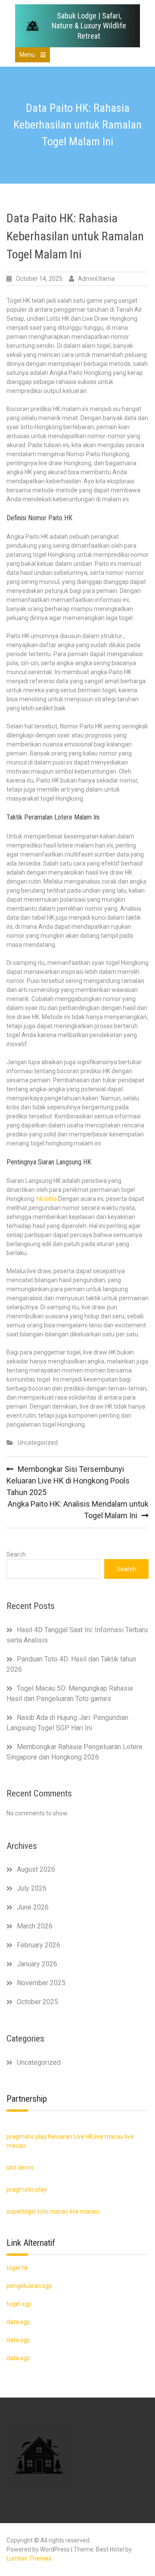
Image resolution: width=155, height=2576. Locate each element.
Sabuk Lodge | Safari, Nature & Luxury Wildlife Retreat (89, 26)
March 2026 (35, 1926)
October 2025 (37, 2002)
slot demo (20, 2168)
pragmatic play (27, 2137)
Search (16, 1554)
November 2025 (41, 1983)
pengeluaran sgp (29, 2286)
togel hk (17, 2268)
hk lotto (47, 1199)
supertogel (21, 2211)
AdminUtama (96, 279)
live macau (109, 2137)
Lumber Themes (29, 2558)
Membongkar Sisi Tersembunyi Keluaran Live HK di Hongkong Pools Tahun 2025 (68, 1481)
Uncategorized (38, 1443)
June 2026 (33, 1907)
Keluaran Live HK (71, 2137)
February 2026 (39, 1945)
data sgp (18, 2358)
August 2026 (36, 1869)
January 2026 (37, 1964)
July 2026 (32, 1888)
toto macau (53, 2211)
